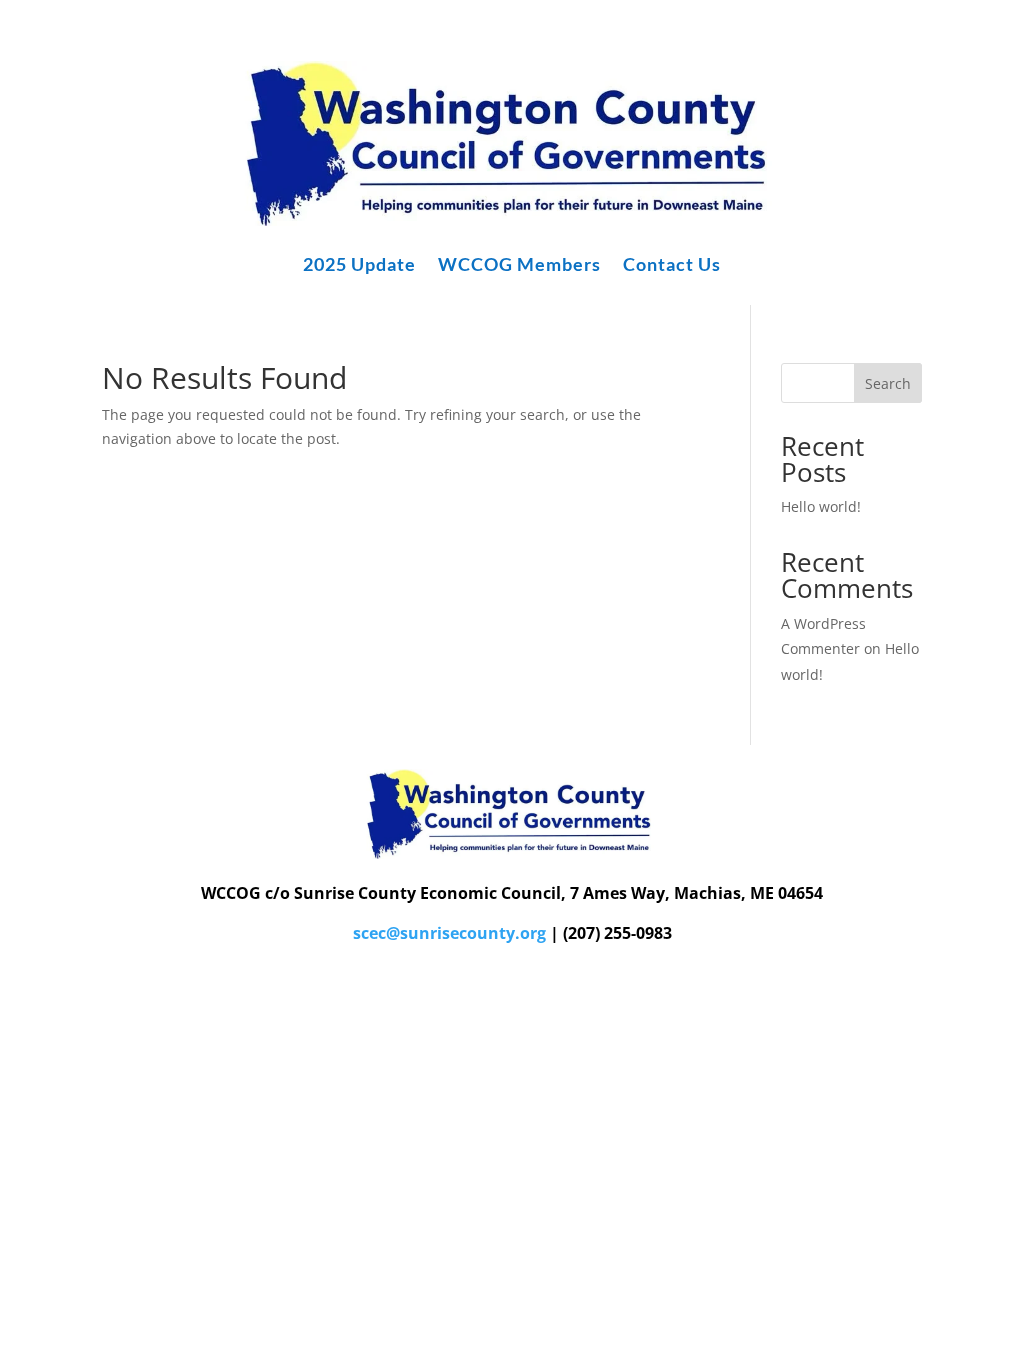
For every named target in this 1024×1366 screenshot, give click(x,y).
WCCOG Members (519, 266)
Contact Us (672, 266)
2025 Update (359, 266)
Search (888, 383)
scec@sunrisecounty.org (449, 933)
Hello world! (821, 506)
